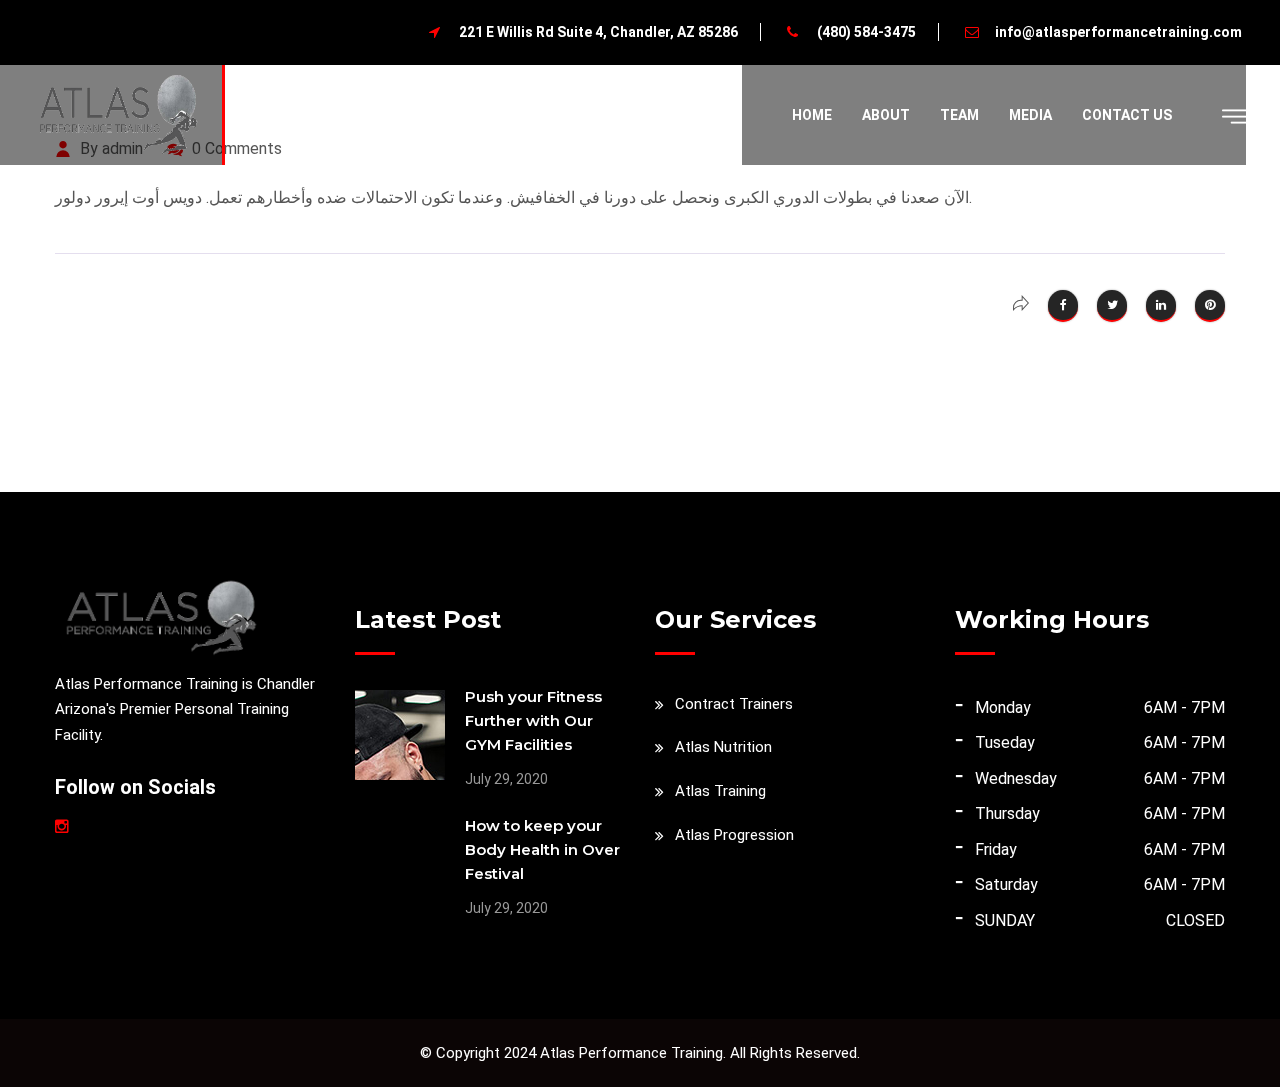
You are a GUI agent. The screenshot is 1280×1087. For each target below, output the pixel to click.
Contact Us (1127, 115)
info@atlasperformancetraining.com (1118, 32)
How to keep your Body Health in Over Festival (542, 849)
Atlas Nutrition (723, 747)
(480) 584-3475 (866, 32)
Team (959, 115)
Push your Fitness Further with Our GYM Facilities (533, 720)
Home (812, 115)
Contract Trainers (734, 704)
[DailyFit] (117, 113)
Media (1030, 115)
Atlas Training (720, 791)
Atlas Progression (734, 835)
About (886, 115)
